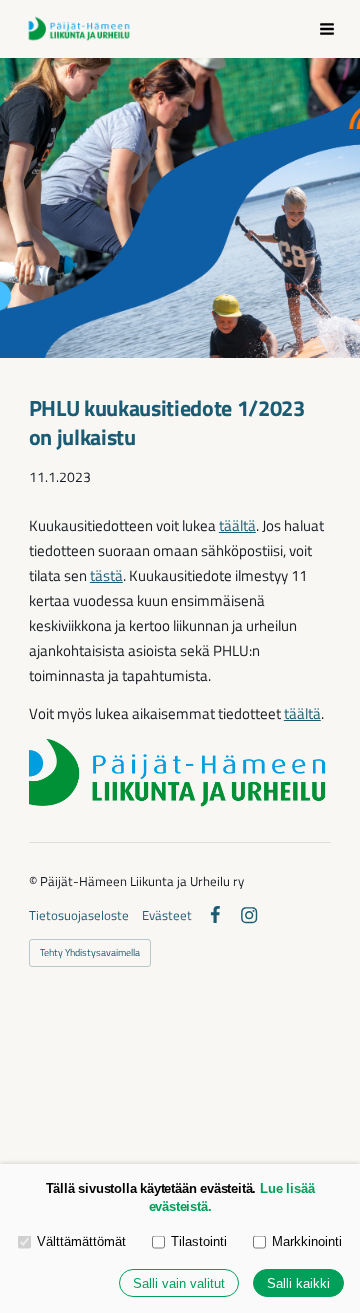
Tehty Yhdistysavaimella (90, 952)
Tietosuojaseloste (79, 915)
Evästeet (167, 915)
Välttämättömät (81, 1241)
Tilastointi (199, 1241)
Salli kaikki (298, 1283)
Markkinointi (307, 1241)
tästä (106, 575)
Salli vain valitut (179, 1283)
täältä (237, 525)
